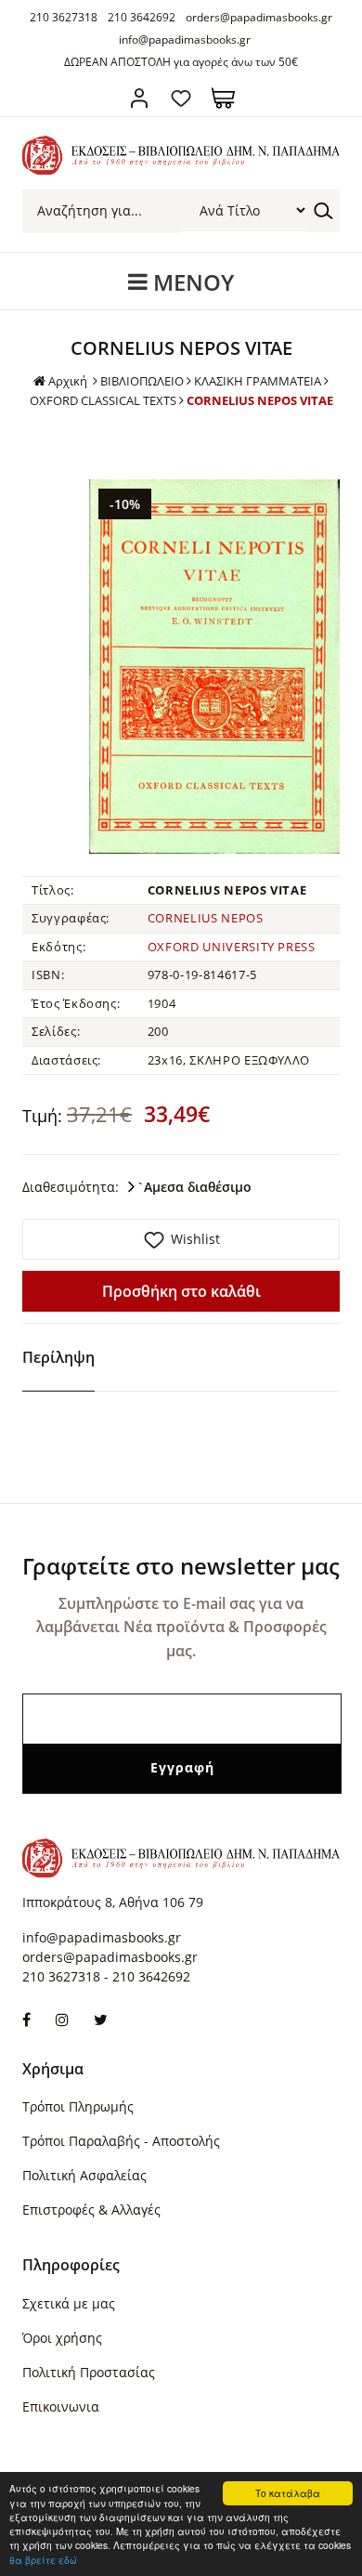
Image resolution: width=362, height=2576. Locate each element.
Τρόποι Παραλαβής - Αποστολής (121, 2141)
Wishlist (195, 1239)
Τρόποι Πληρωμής (78, 2106)
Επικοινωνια (61, 2406)
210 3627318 (64, 17)
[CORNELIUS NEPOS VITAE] (214, 667)
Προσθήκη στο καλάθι (181, 1291)
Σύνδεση (140, 98)
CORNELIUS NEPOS (206, 918)
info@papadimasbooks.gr (185, 39)
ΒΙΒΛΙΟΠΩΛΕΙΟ (142, 381)
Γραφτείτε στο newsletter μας (181, 1566)
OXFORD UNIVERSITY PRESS (232, 947)
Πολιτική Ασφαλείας (84, 2175)
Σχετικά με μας (69, 2303)
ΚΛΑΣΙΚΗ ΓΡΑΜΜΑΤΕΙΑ (258, 381)
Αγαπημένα (181, 98)
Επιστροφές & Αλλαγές (91, 2210)
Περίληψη (58, 1357)
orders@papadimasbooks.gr (259, 17)
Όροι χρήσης (62, 2338)
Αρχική (68, 381)
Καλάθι (223, 98)
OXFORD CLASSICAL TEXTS (103, 400)
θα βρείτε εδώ (43, 2560)
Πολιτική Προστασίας (89, 2372)
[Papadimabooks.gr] (181, 170)
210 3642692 (142, 17)
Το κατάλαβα (288, 2493)
